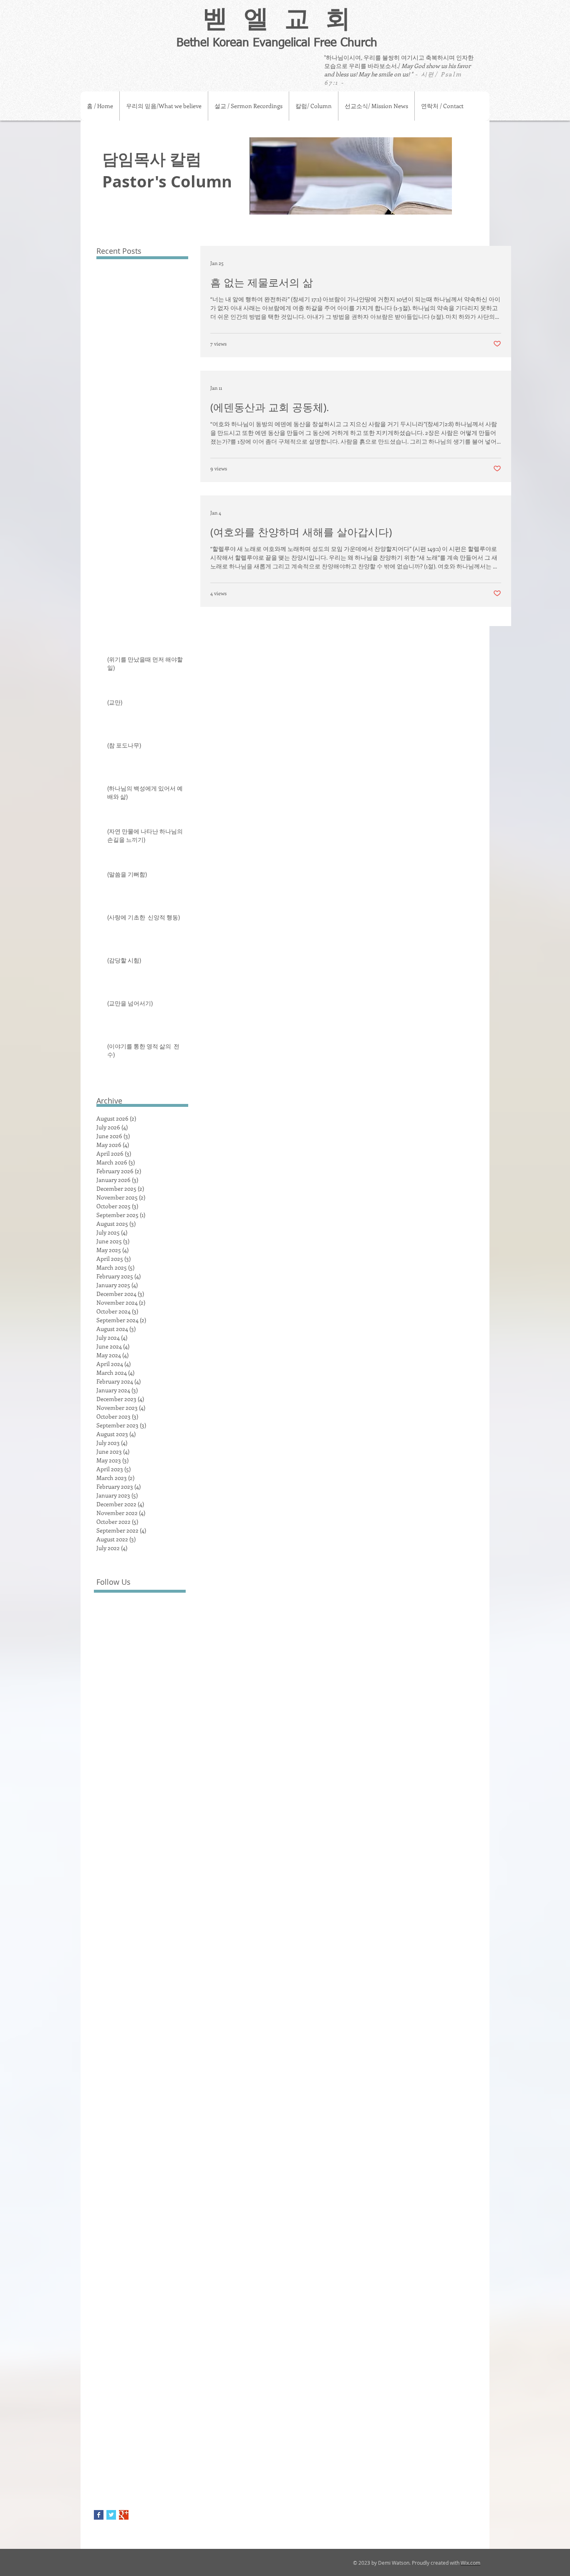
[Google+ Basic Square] (124, 2515)
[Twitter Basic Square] (111, 2515)
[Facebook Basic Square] (99, 2515)
